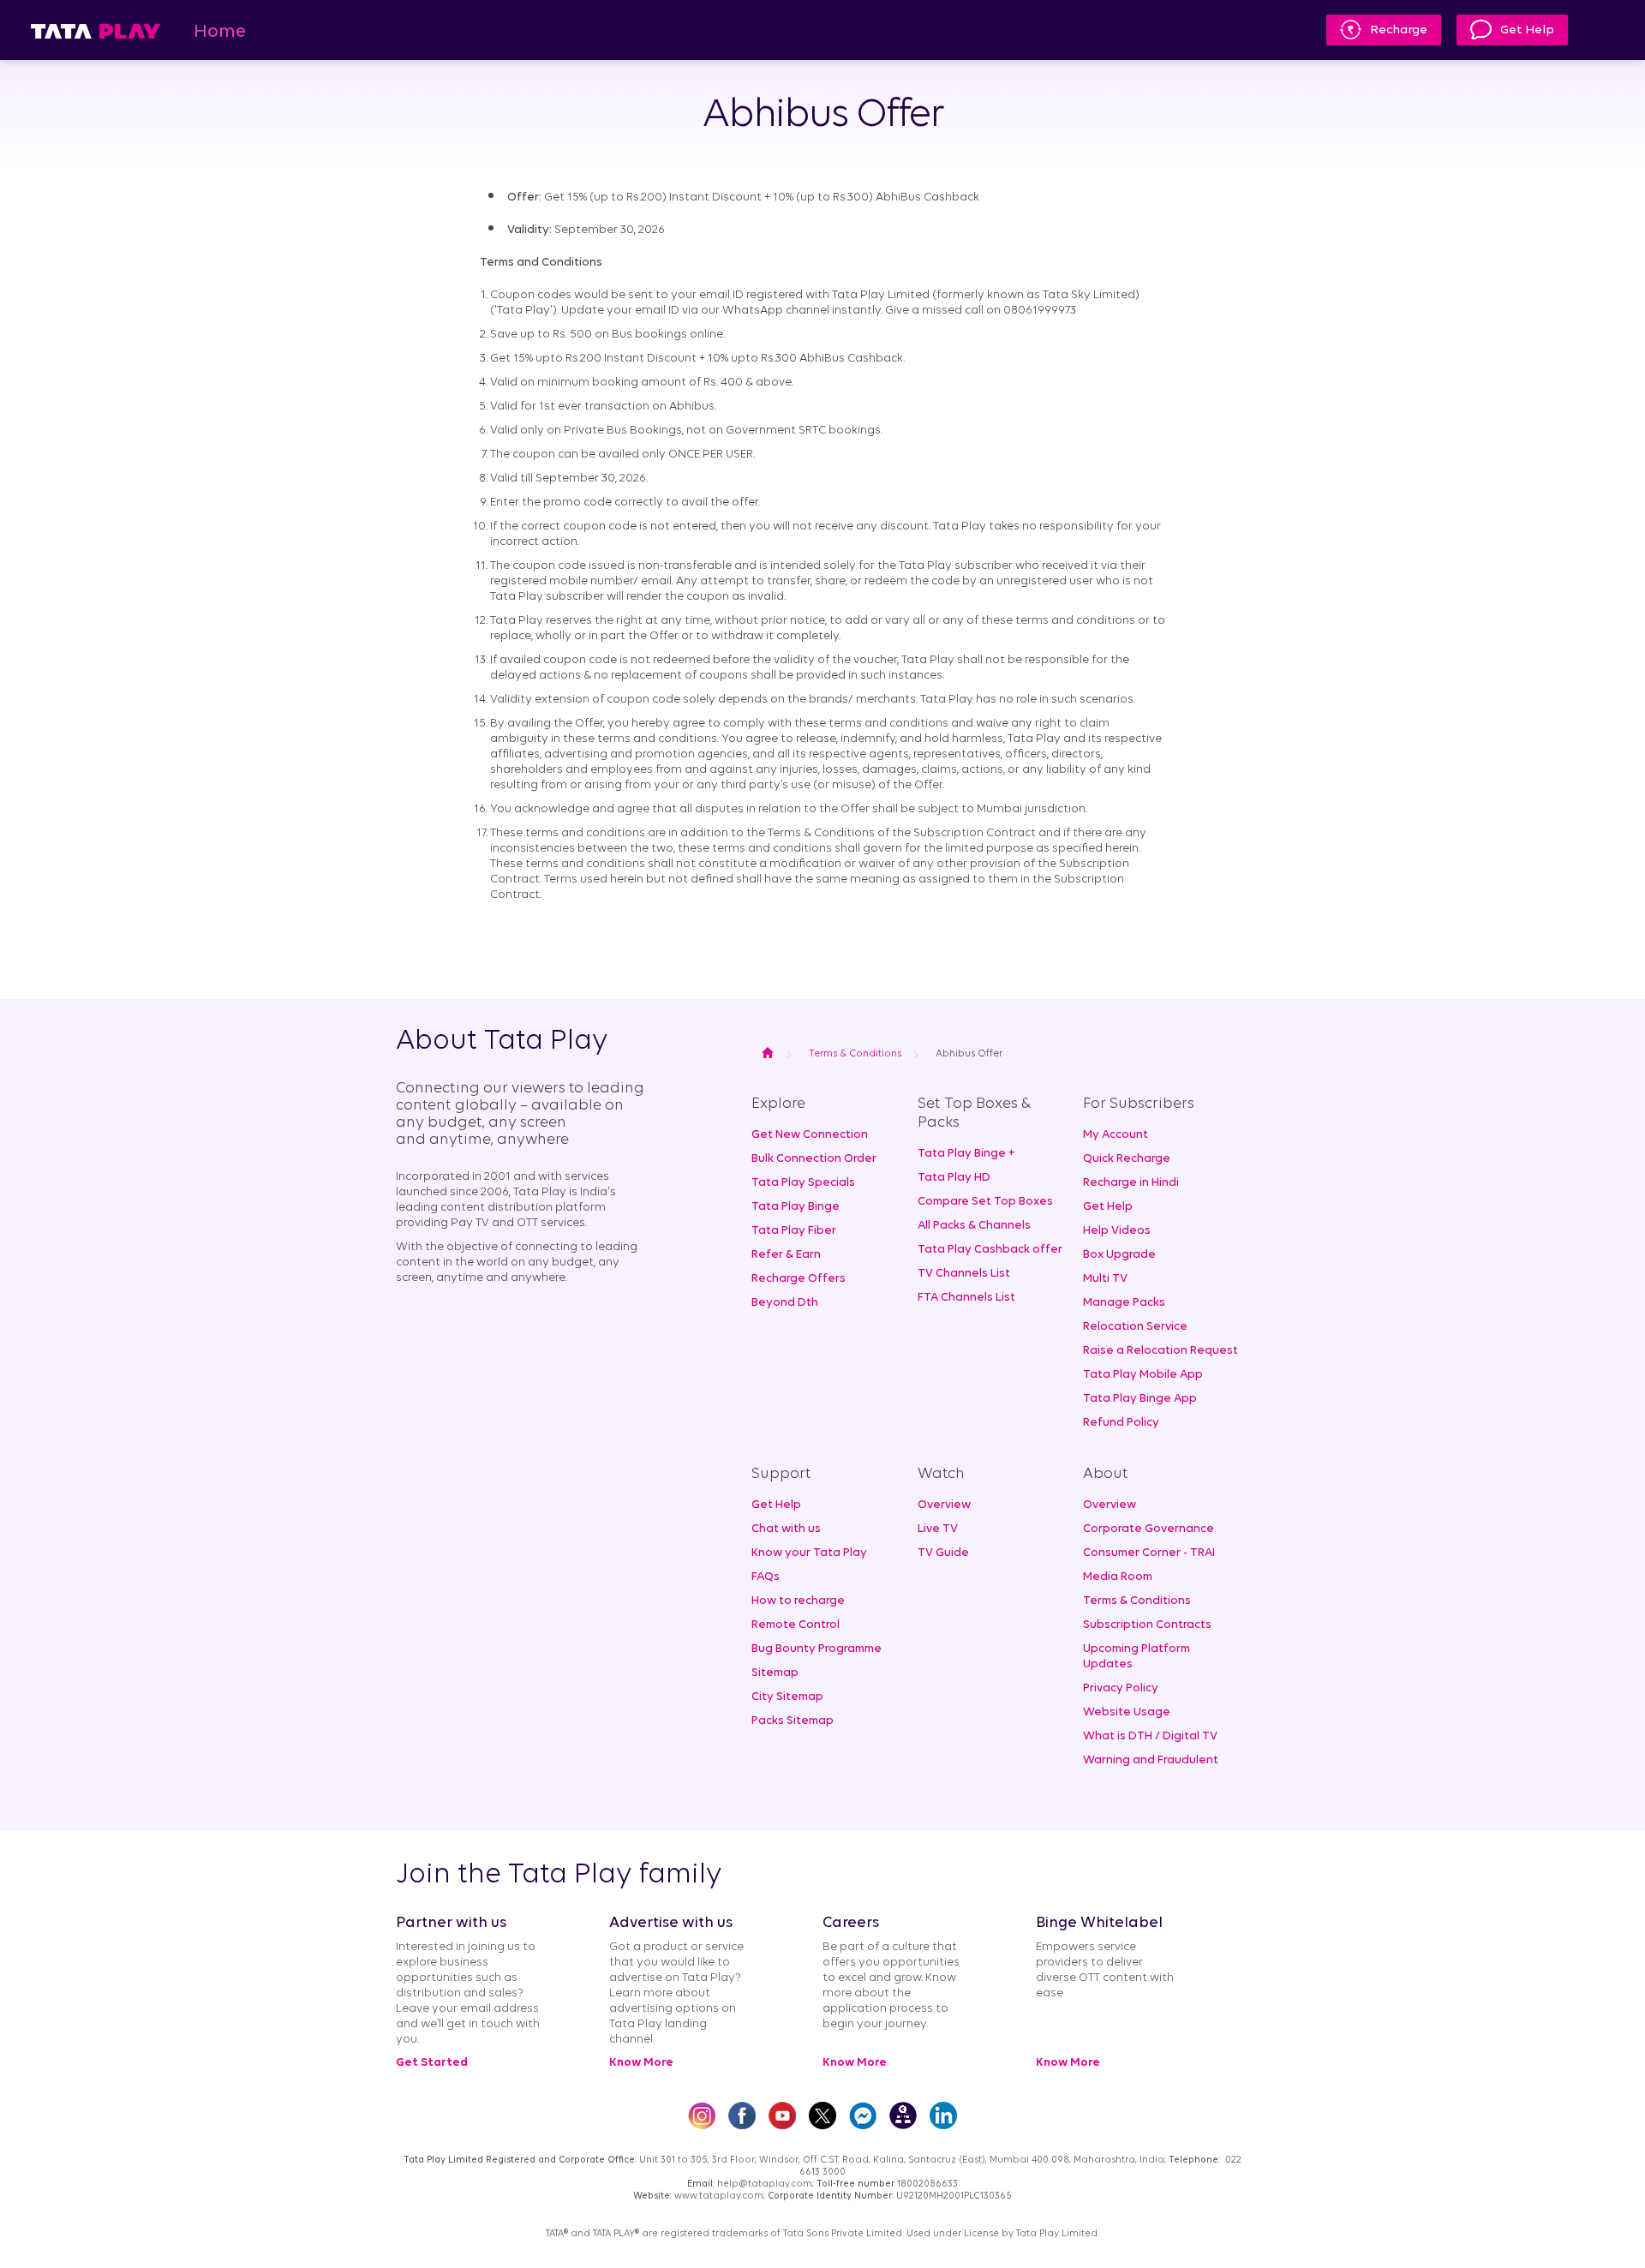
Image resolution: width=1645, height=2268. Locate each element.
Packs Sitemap (793, 1721)
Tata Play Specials (803, 1183)
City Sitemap (787, 1697)
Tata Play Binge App (1140, 1399)
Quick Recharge (1127, 1159)
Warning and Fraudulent (1151, 1760)
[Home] (96, 30)
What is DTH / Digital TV (1150, 1736)
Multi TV (1105, 1279)
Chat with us (786, 1529)
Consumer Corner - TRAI (1149, 1553)
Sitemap (775, 1673)
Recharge (1399, 30)
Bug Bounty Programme (817, 1649)
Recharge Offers (799, 1279)
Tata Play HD (954, 1178)
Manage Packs (1124, 1303)
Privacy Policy (1121, 1688)
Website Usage (1127, 1712)
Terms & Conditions (1137, 1601)
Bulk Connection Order (814, 1159)
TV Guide (943, 1553)
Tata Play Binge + (966, 1154)
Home (220, 32)
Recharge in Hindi (1131, 1183)
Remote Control (796, 1625)
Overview (944, 1505)
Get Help (1527, 30)
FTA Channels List (966, 1298)
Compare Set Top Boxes (985, 1202)
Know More (641, 2063)
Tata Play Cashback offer (990, 1250)
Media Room (1118, 1577)
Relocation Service (1135, 1327)
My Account (1116, 1135)
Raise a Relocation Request (1160, 1351)
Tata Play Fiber (794, 1231)
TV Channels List (964, 1274)
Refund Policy (1121, 1423)
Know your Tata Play (809, 1553)
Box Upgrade (1119, 1255)
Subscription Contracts (1147, 1625)
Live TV (938, 1529)
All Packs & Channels (974, 1226)
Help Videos (1117, 1231)
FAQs (766, 1577)
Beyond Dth (785, 1303)
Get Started (432, 2063)
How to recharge (798, 1601)
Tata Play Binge (796, 1207)
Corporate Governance (1149, 1529)
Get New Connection (810, 1135)
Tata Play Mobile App (1143, 1375)
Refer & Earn (786, 1255)
